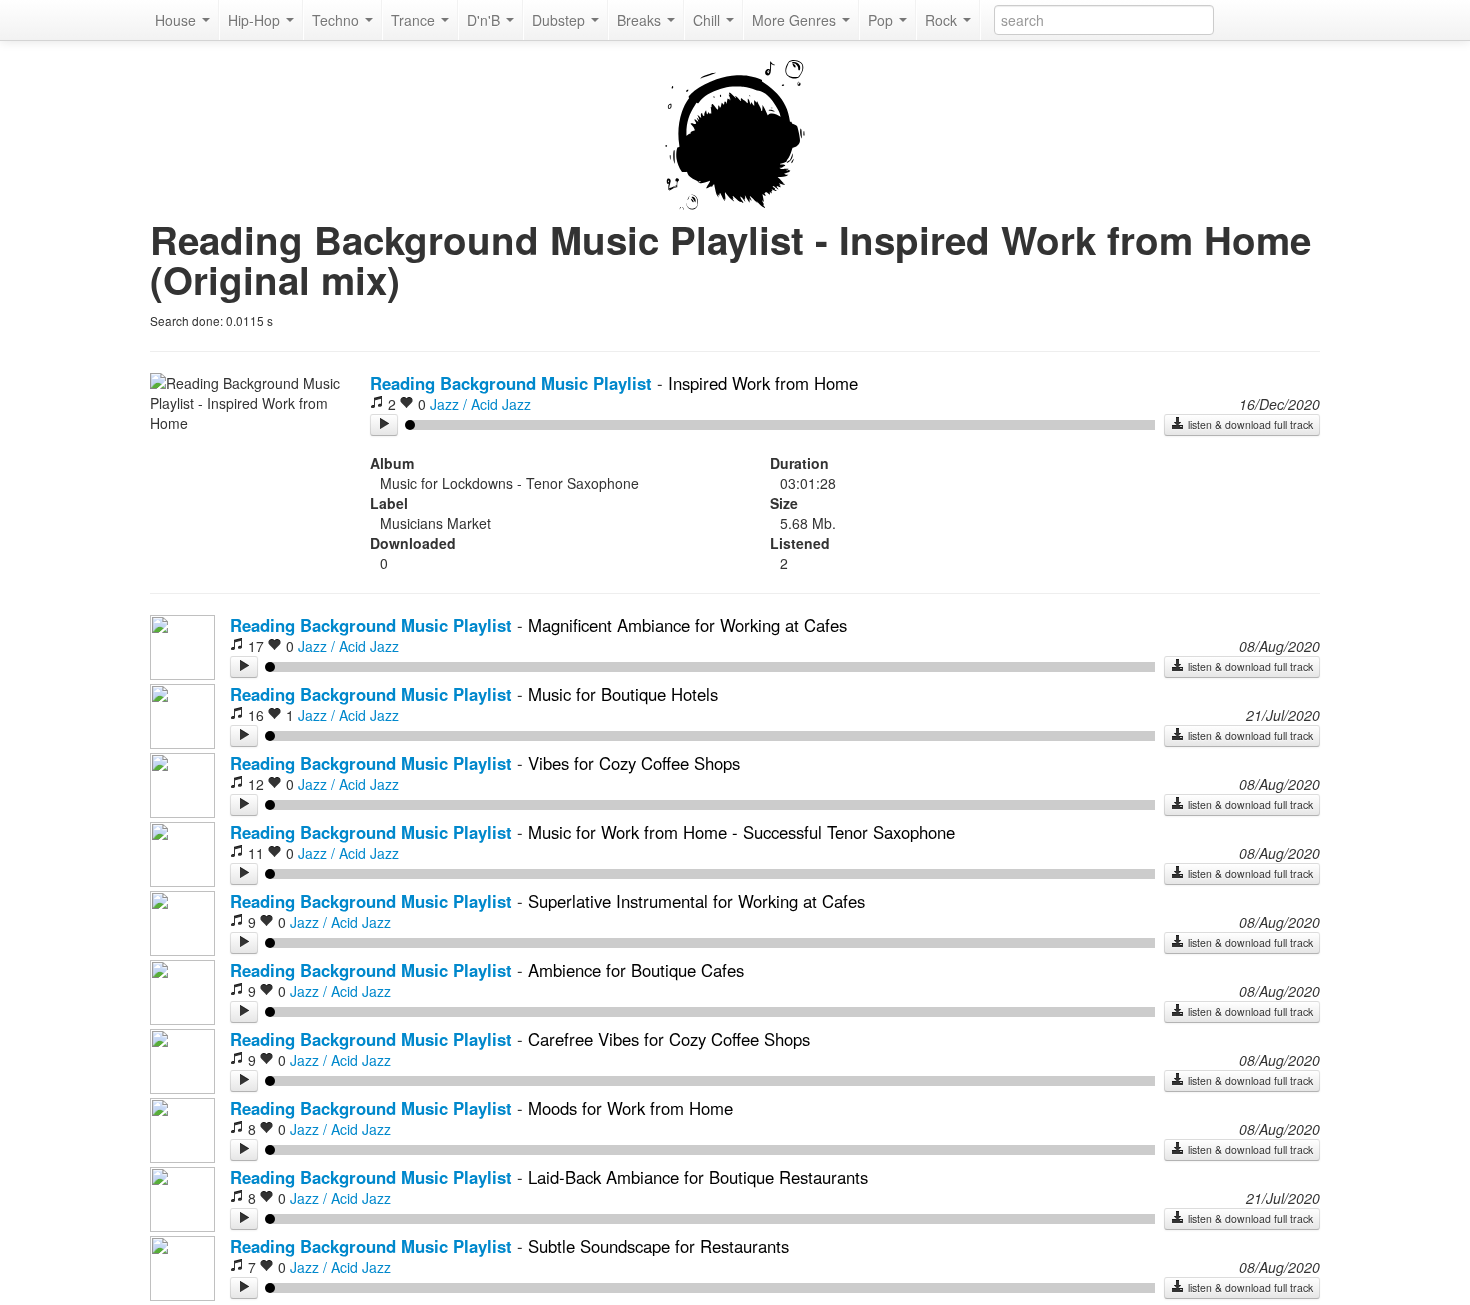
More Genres (796, 20)
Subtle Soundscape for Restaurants (658, 1246)
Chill (708, 20)
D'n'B (485, 20)
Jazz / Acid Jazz (480, 404)
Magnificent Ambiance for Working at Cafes (687, 625)
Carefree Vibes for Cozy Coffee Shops (669, 1039)
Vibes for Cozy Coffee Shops (634, 763)
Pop (882, 20)
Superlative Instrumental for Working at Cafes (696, 901)
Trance (415, 20)
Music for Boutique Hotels (623, 694)
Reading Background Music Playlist (511, 383)
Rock (943, 20)
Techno (337, 20)
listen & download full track (1249, 424)
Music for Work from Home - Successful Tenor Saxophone (741, 832)
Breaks (641, 20)
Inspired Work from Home (763, 383)
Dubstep (560, 20)
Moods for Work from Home (630, 1108)
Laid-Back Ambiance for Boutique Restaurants (698, 1177)
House (177, 20)
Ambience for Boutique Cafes (636, 970)
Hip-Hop (256, 20)
